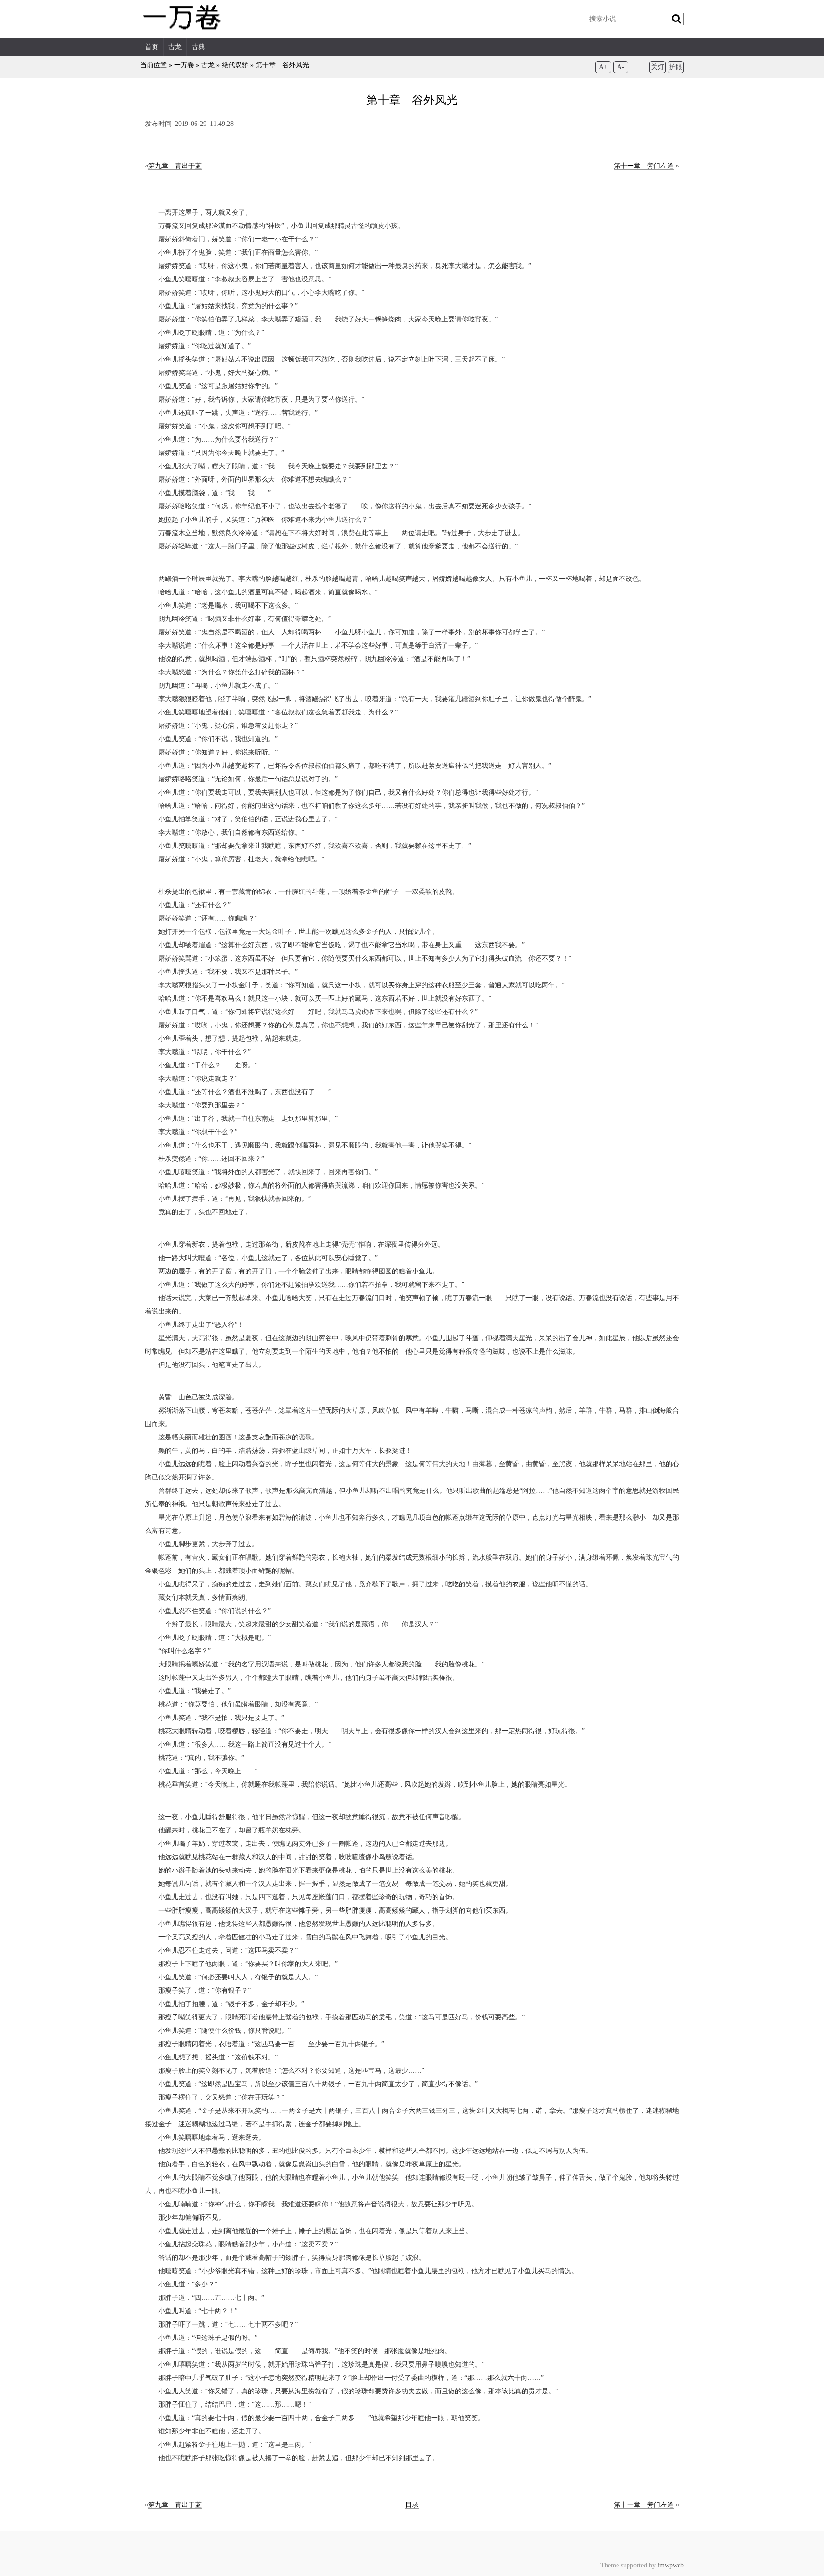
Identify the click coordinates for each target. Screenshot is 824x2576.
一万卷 (184, 65)
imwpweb (671, 2565)
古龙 (175, 47)
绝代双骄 (235, 65)
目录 (412, 2505)
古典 (198, 47)
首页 (152, 47)
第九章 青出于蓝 (175, 166)
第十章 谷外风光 (282, 65)
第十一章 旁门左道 (644, 166)
